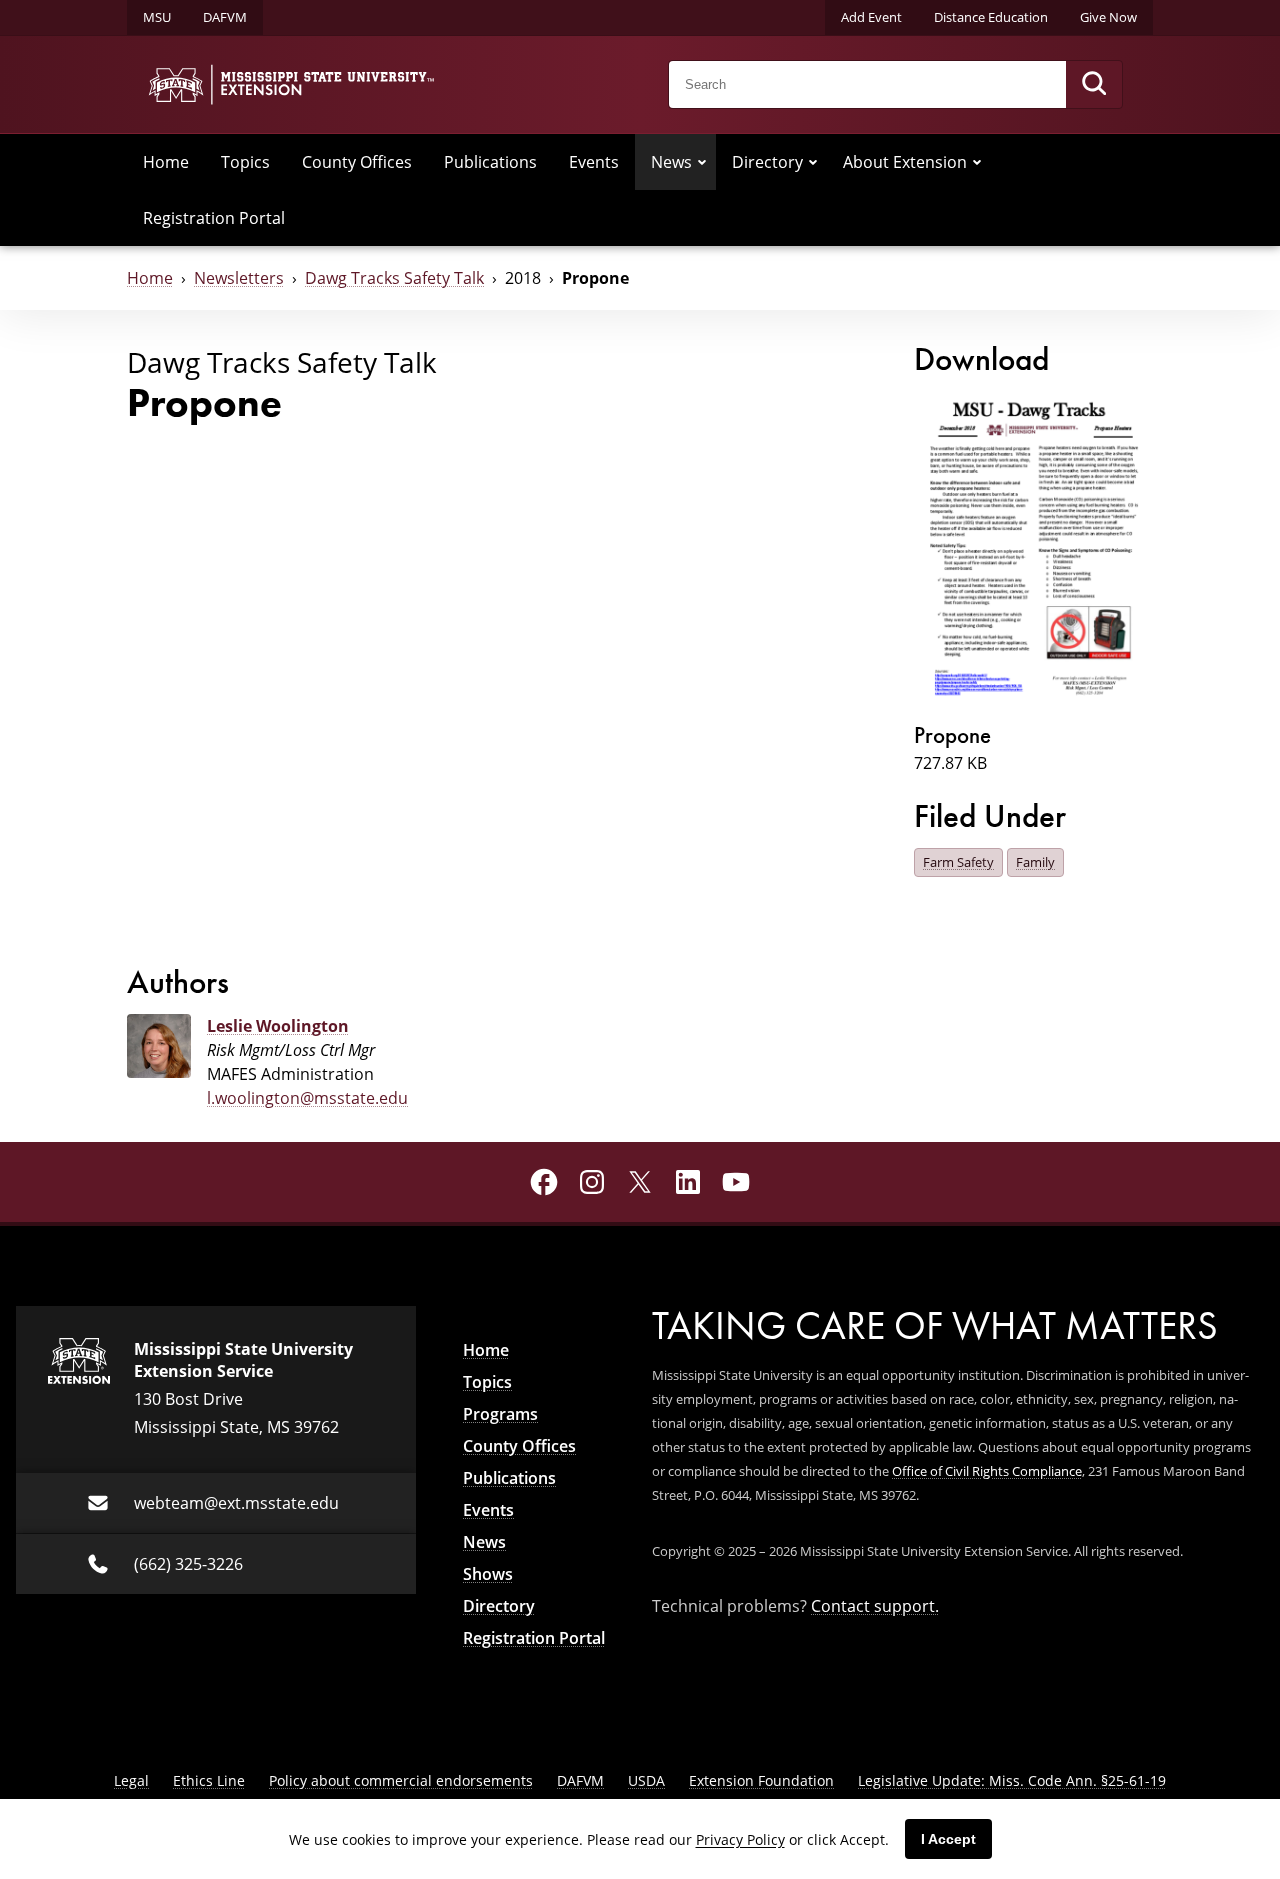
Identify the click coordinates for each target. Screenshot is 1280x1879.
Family (1035, 862)
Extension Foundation (761, 1780)
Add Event (871, 17)
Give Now (1108, 17)
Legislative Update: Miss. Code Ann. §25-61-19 (1012, 1780)
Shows (488, 1574)
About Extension (905, 162)
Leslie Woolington (278, 1026)
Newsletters (239, 278)
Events (594, 162)
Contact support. (875, 1606)
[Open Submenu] (702, 162)
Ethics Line (209, 1780)
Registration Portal (214, 218)
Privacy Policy (740, 1839)
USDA (646, 1780)
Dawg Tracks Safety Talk (394, 278)
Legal (131, 1780)
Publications (490, 162)
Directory (767, 162)
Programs (500, 1414)
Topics (245, 162)
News (671, 162)
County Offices (357, 162)
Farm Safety (958, 862)
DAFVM (225, 17)
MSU (157, 17)
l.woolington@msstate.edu (307, 1098)
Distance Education (991, 17)
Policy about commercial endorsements (401, 1780)
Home (166, 162)
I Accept (948, 1839)
